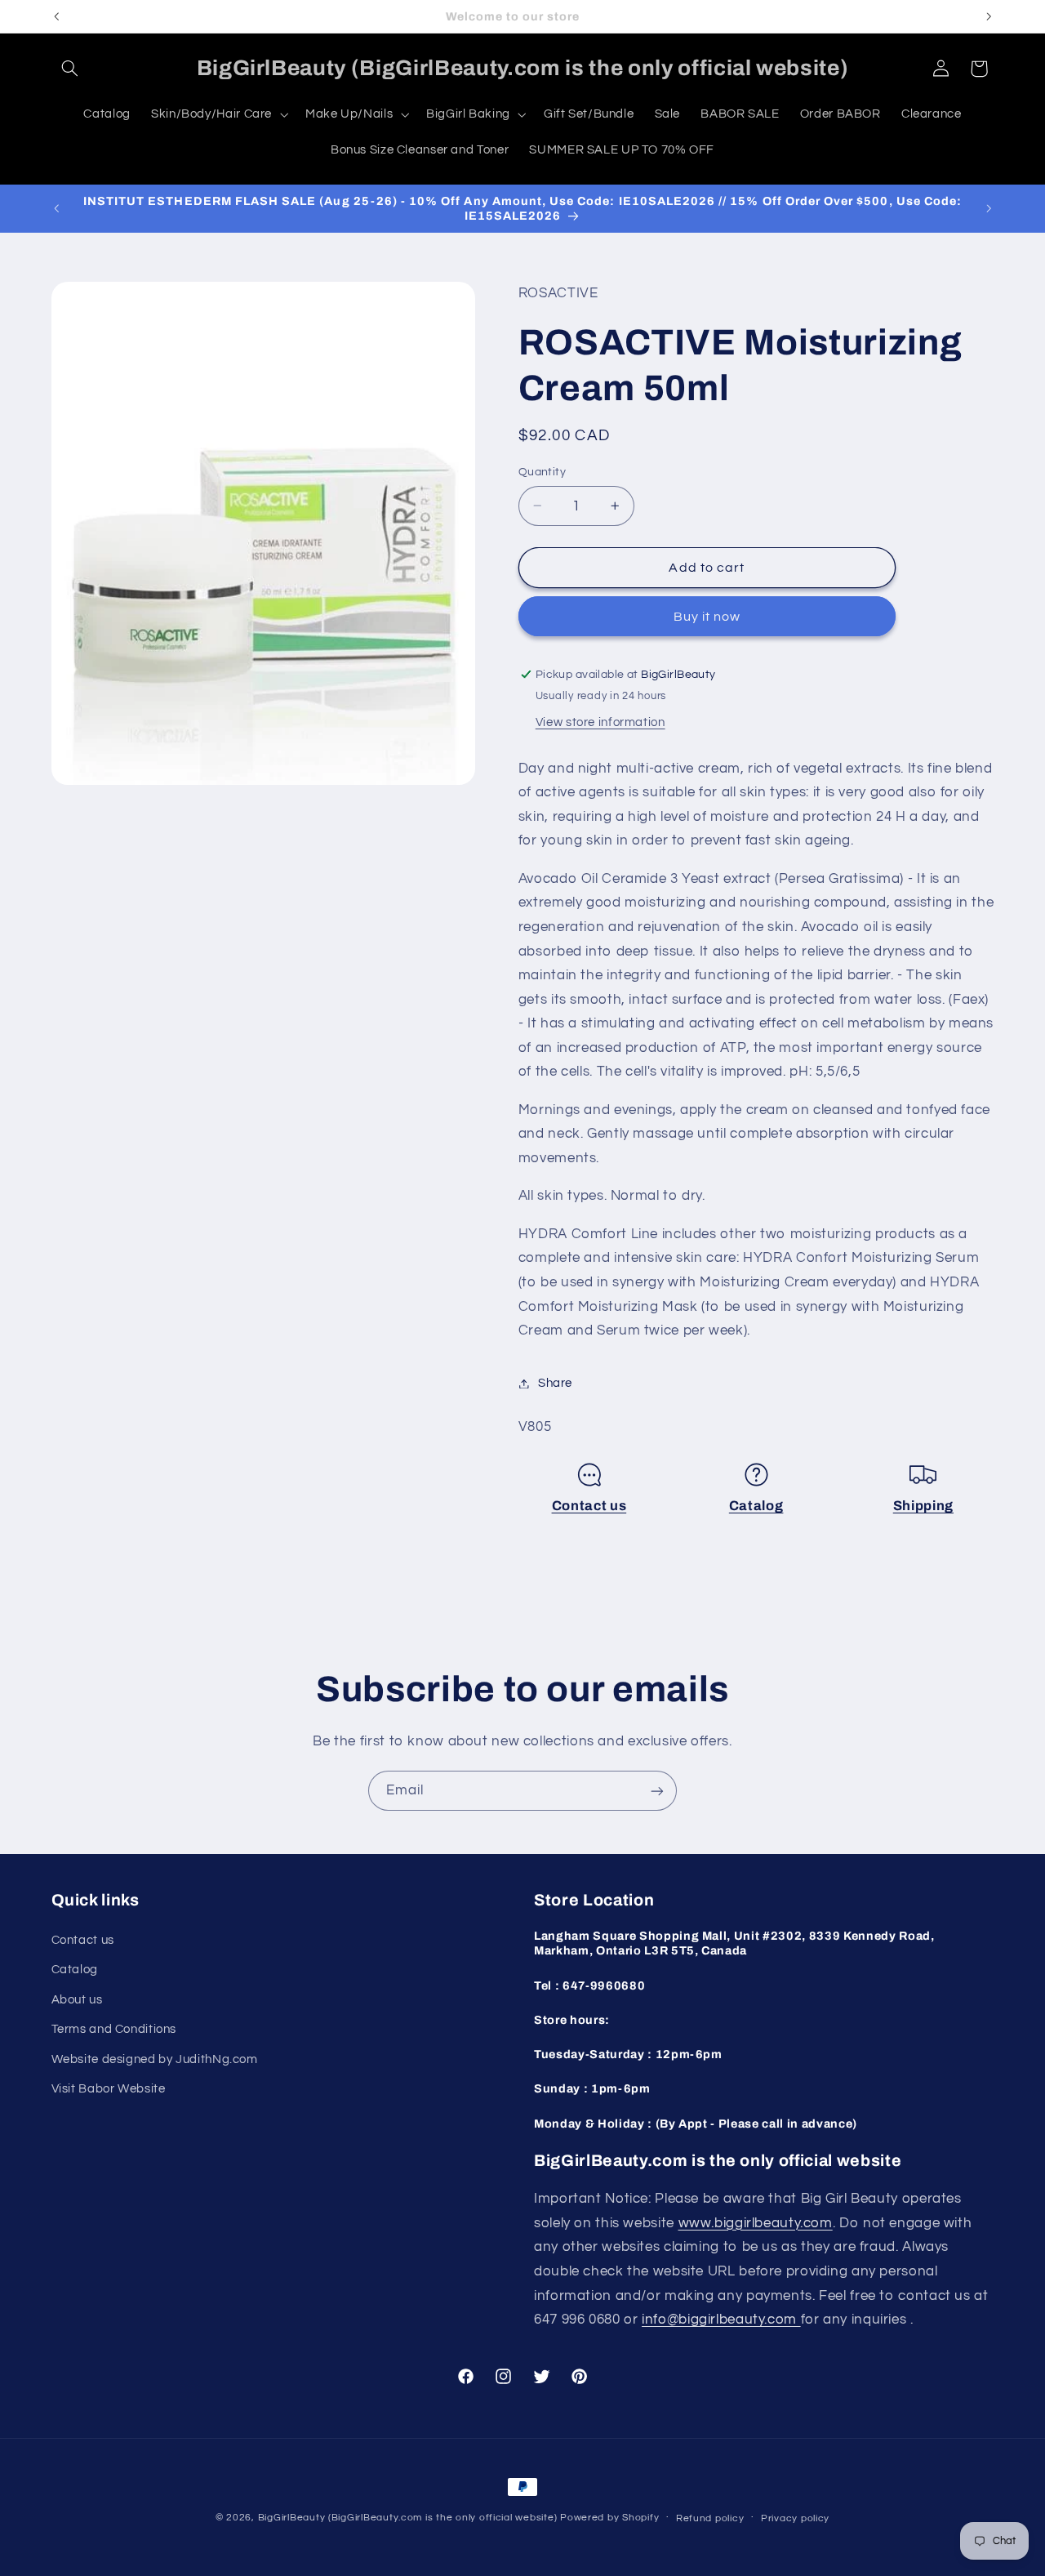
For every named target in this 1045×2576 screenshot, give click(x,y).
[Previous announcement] (56, 16)
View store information (600, 722)
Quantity (542, 472)
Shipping (923, 1506)
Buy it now (707, 617)
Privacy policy (795, 2518)
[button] (70, 69)
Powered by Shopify (609, 2518)
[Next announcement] (989, 16)
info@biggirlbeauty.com (721, 2319)
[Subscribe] (657, 1791)
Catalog (756, 1506)
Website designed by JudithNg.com (155, 2059)
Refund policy (710, 2518)
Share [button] (555, 1383)
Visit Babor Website (109, 2088)
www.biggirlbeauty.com (756, 2222)
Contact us (589, 1506)
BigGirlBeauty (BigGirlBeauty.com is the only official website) (408, 2518)
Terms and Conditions (114, 2028)
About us (77, 1999)
